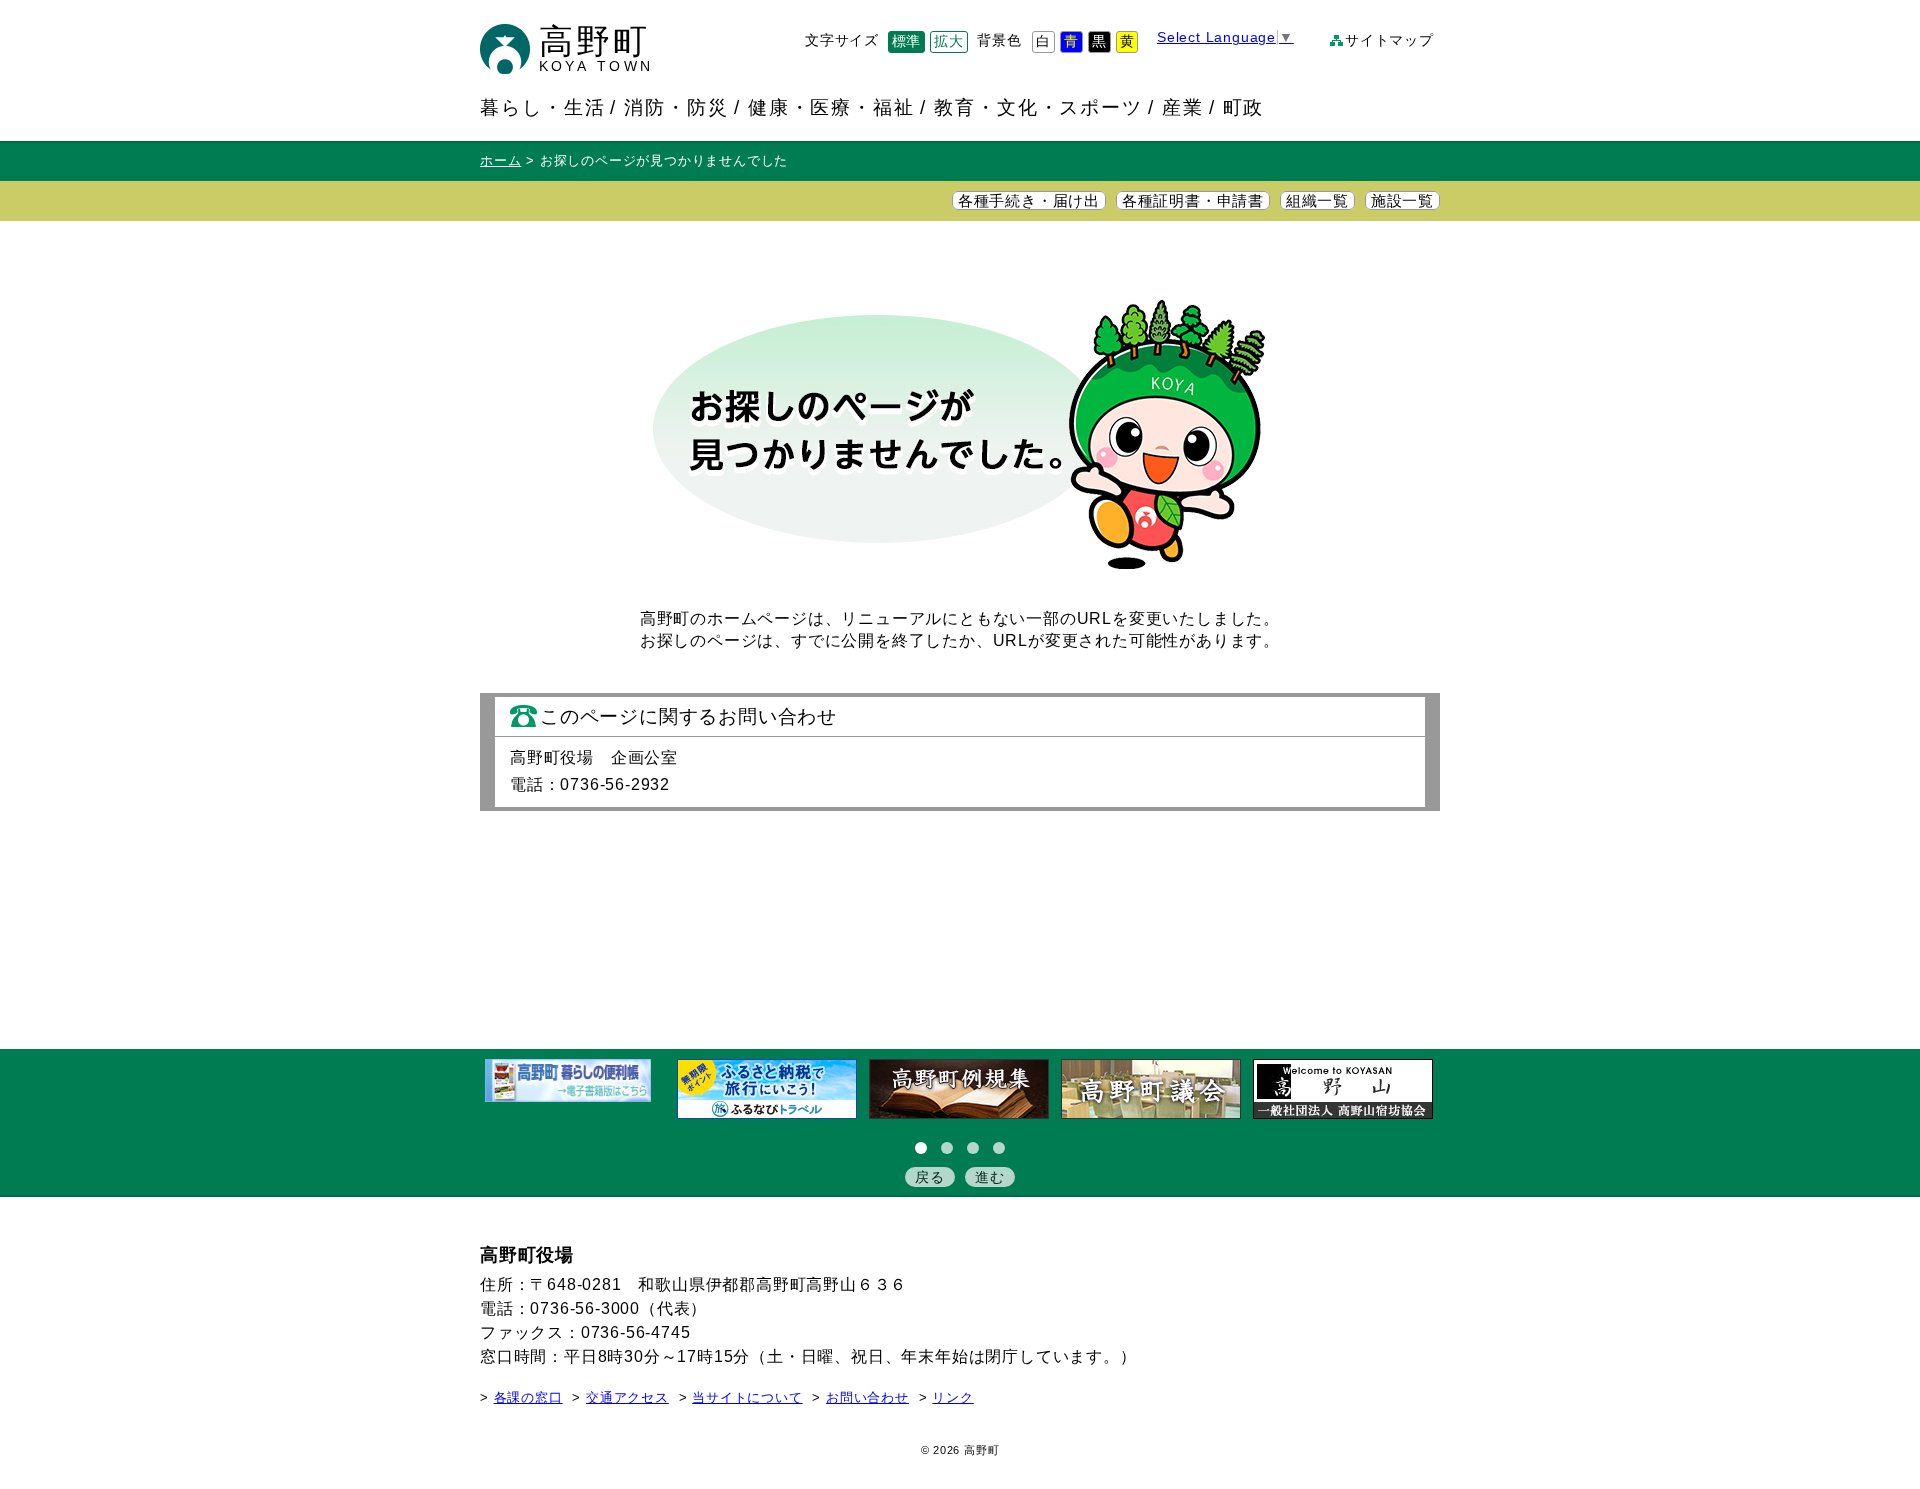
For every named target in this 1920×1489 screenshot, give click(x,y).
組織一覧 (1317, 201)
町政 (1244, 107)
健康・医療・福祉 (832, 107)
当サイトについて (747, 1398)
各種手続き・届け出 (1029, 201)
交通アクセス (627, 1398)
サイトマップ (1389, 40)
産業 (1183, 107)
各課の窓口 (528, 1398)
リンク (952, 1398)
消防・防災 (676, 107)
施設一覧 (1402, 201)
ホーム (500, 161)
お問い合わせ (867, 1398)
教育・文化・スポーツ (1038, 107)
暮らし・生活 (543, 107)
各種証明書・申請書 (1193, 201)
